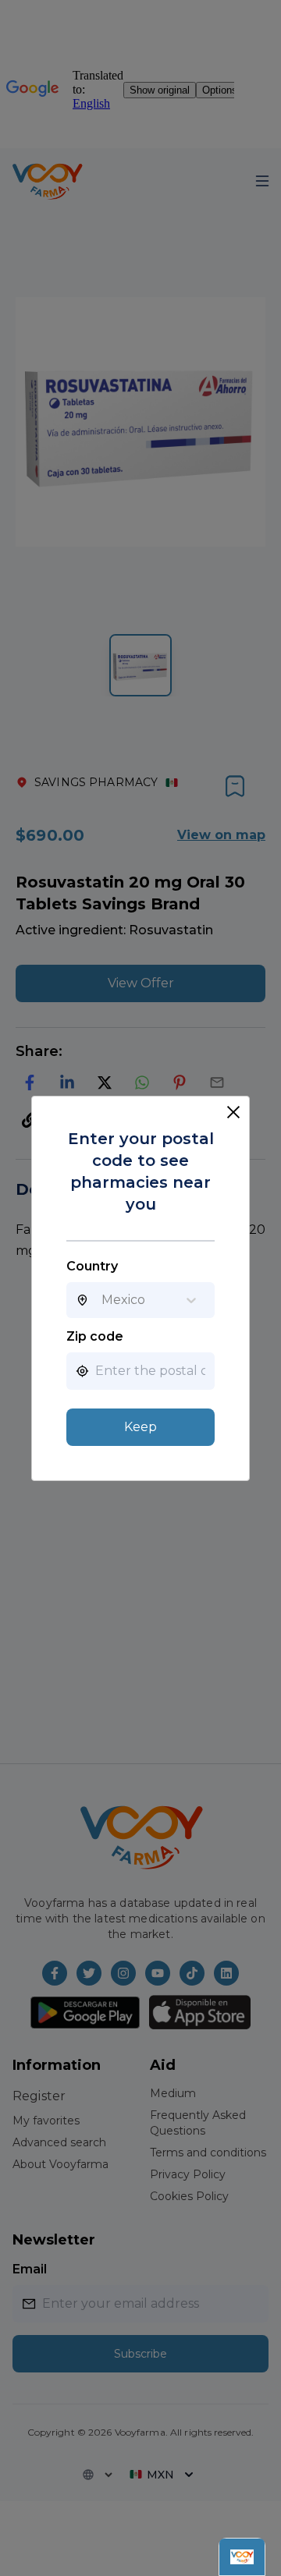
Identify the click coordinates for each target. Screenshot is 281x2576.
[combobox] (101, 1300)
